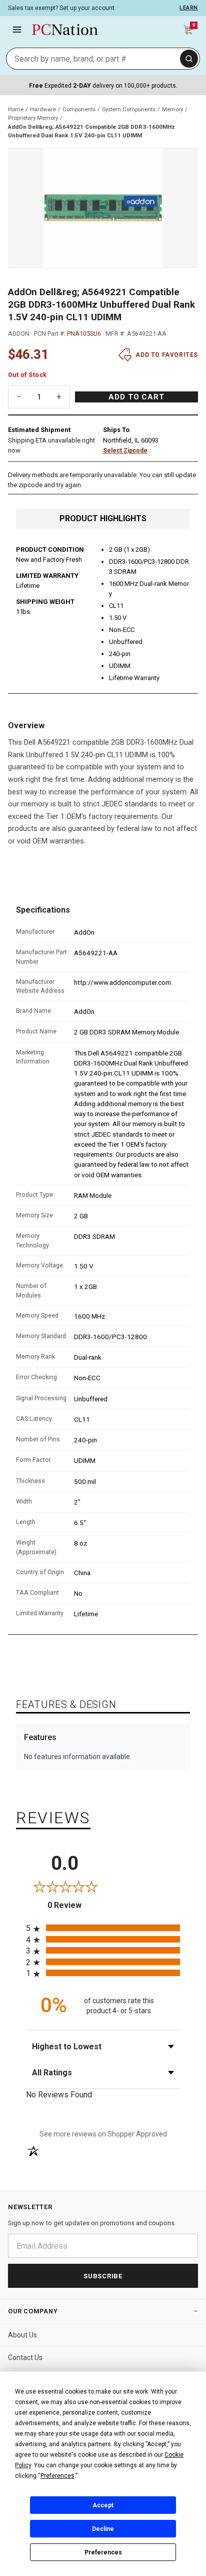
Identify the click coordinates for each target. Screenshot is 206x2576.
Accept (103, 2505)
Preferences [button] (57, 2476)
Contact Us (25, 2357)
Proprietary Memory (33, 118)
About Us (22, 2335)
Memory (172, 109)
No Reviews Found (59, 2095)
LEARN (189, 8)
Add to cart (136, 397)
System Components (129, 109)
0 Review (75, 1905)
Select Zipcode (125, 451)
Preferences (103, 2552)
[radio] (103, 1928)
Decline (103, 2529)
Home (16, 109)
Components (79, 109)
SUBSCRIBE (103, 2276)
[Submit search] (189, 59)
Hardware (43, 109)
